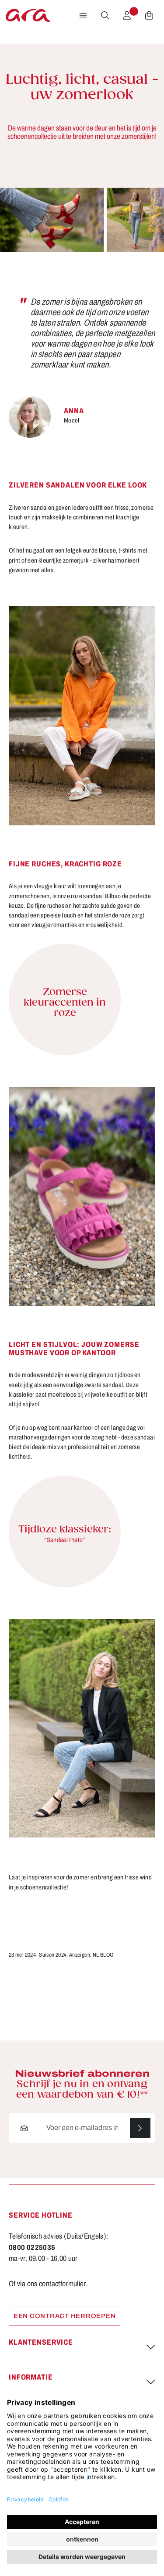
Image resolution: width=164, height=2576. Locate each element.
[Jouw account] (127, 15)
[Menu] (83, 15)
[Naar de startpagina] (28, 15)
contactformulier (63, 2284)
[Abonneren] (140, 2128)
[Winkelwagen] (149, 15)
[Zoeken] (105, 15)
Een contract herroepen (65, 2316)
